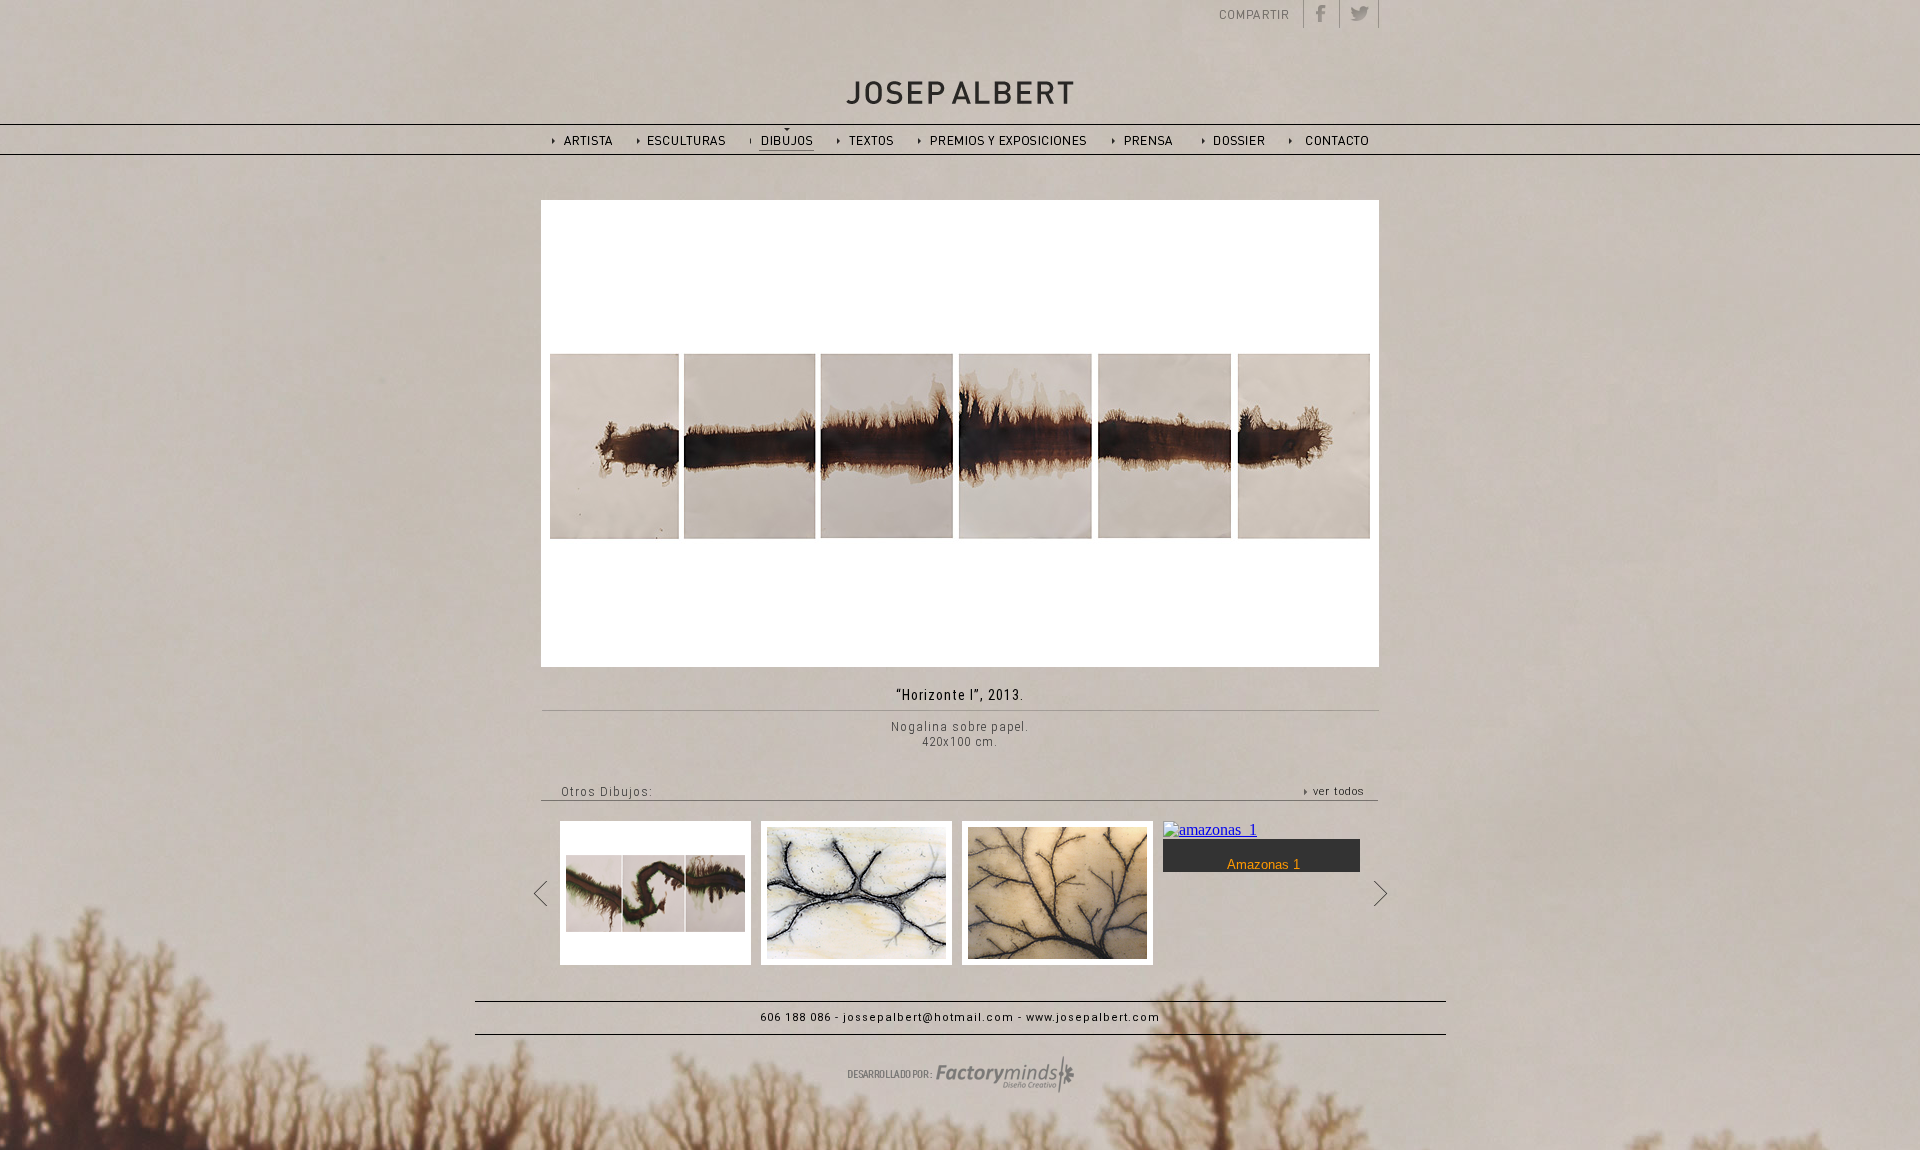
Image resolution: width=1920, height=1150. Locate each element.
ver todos (1339, 791)
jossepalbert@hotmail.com (928, 1017)
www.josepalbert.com (1093, 1017)
